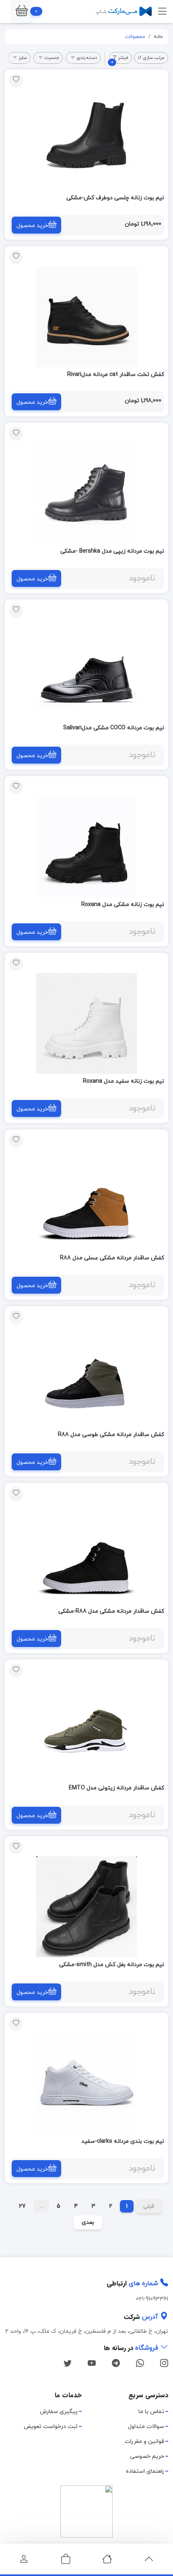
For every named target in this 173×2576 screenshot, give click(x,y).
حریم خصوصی (147, 2456)
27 (22, 2206)
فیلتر (120, 59)
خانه (158, 37)
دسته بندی (87, 58)
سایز (23, 58)
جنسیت (52, 58)
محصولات (135, 37)
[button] (22, 11)
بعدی (88, 2222)
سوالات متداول (146, 2427)
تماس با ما (151, 2412)
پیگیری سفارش (59, 2412)
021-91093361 (152, 2299)
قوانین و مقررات (144, 2441)
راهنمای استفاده (145, 2471)
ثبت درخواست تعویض (51, 2427)
